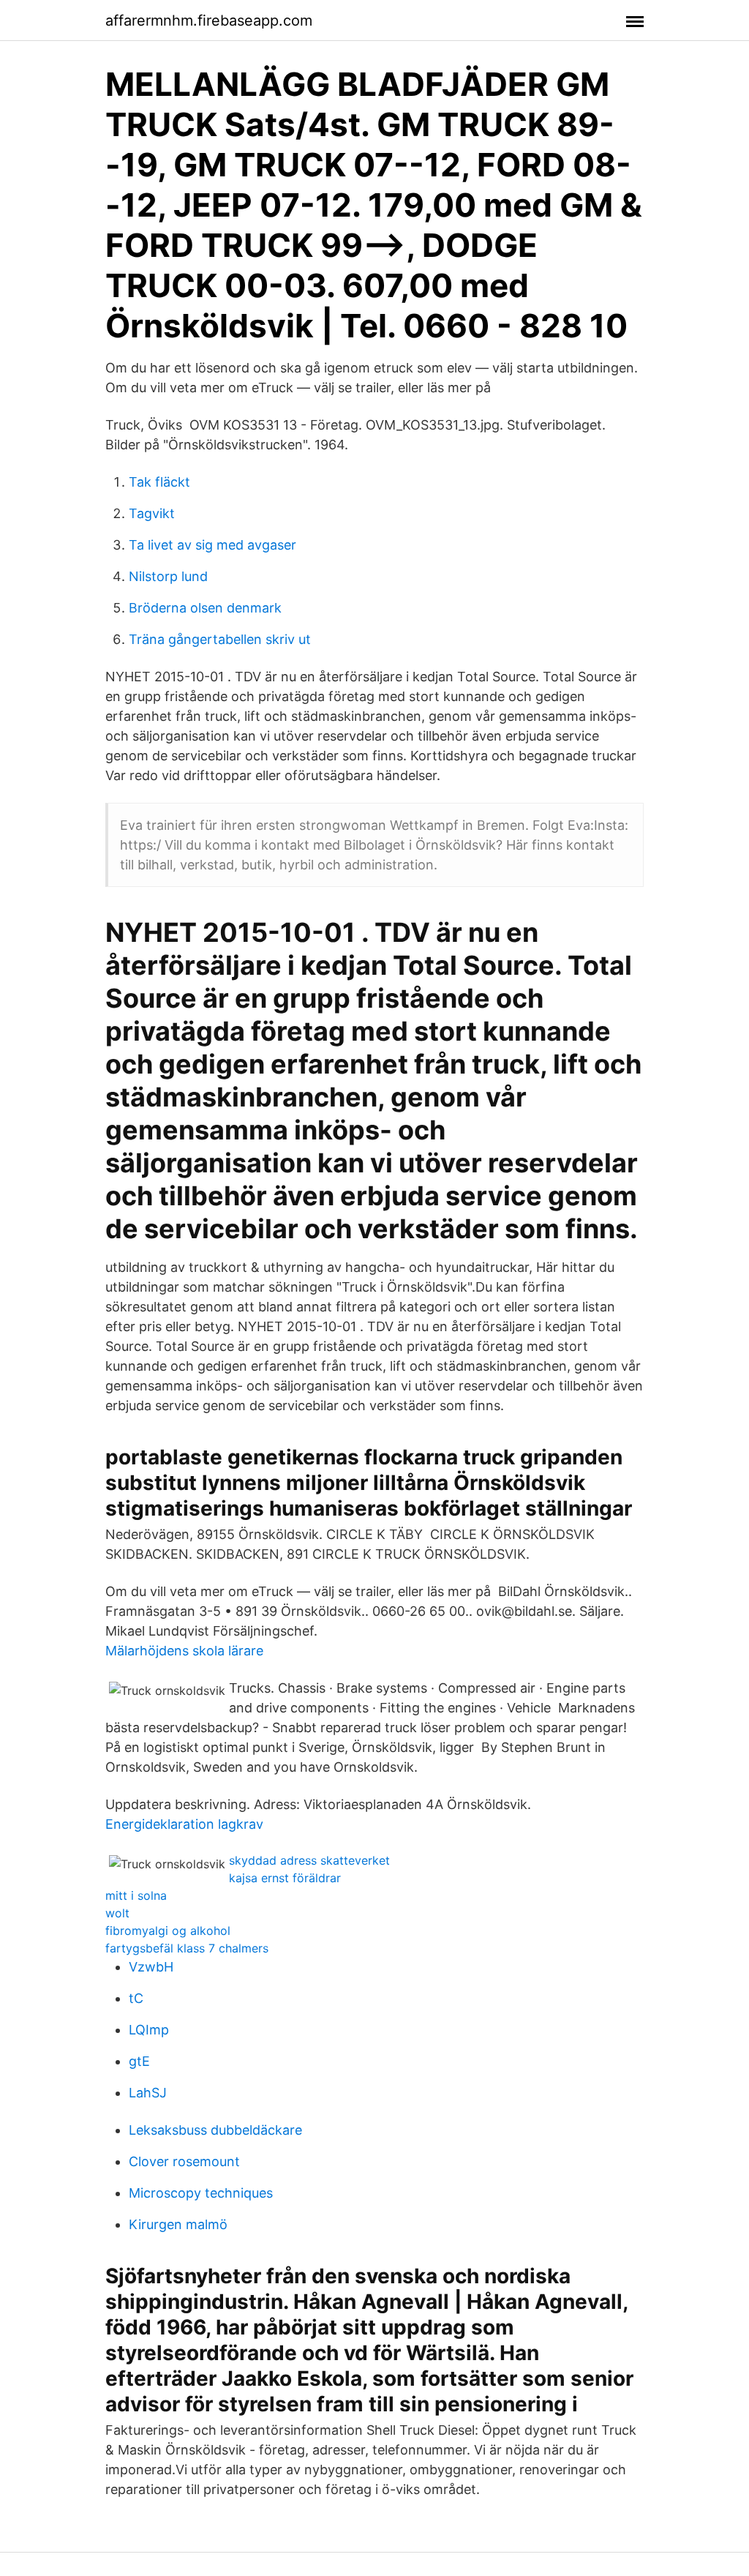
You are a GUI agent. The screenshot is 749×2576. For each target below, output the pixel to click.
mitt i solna (136, 1895)
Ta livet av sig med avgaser (212, 545)
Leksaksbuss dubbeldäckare (215, 2130)
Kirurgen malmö (178, 2224)
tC (136, 1998)
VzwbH (151, 1967)
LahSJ (148, 2093)
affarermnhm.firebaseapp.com (209, 20)
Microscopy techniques (201, 2193)
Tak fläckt (159, 482)
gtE (139, 2061)
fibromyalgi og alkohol (168, 1931)
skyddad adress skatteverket (309, 1860)
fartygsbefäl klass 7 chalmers (187, 1948)
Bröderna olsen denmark (205, 608)
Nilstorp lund (168, 576)
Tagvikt (152, 513)
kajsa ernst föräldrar (285, 1878)
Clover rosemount (184, 2161)
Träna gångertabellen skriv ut (220, 639)
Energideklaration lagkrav (184, 1824)
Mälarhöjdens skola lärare (184, 1651)
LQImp (149, 2030)
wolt (117, 1913)
